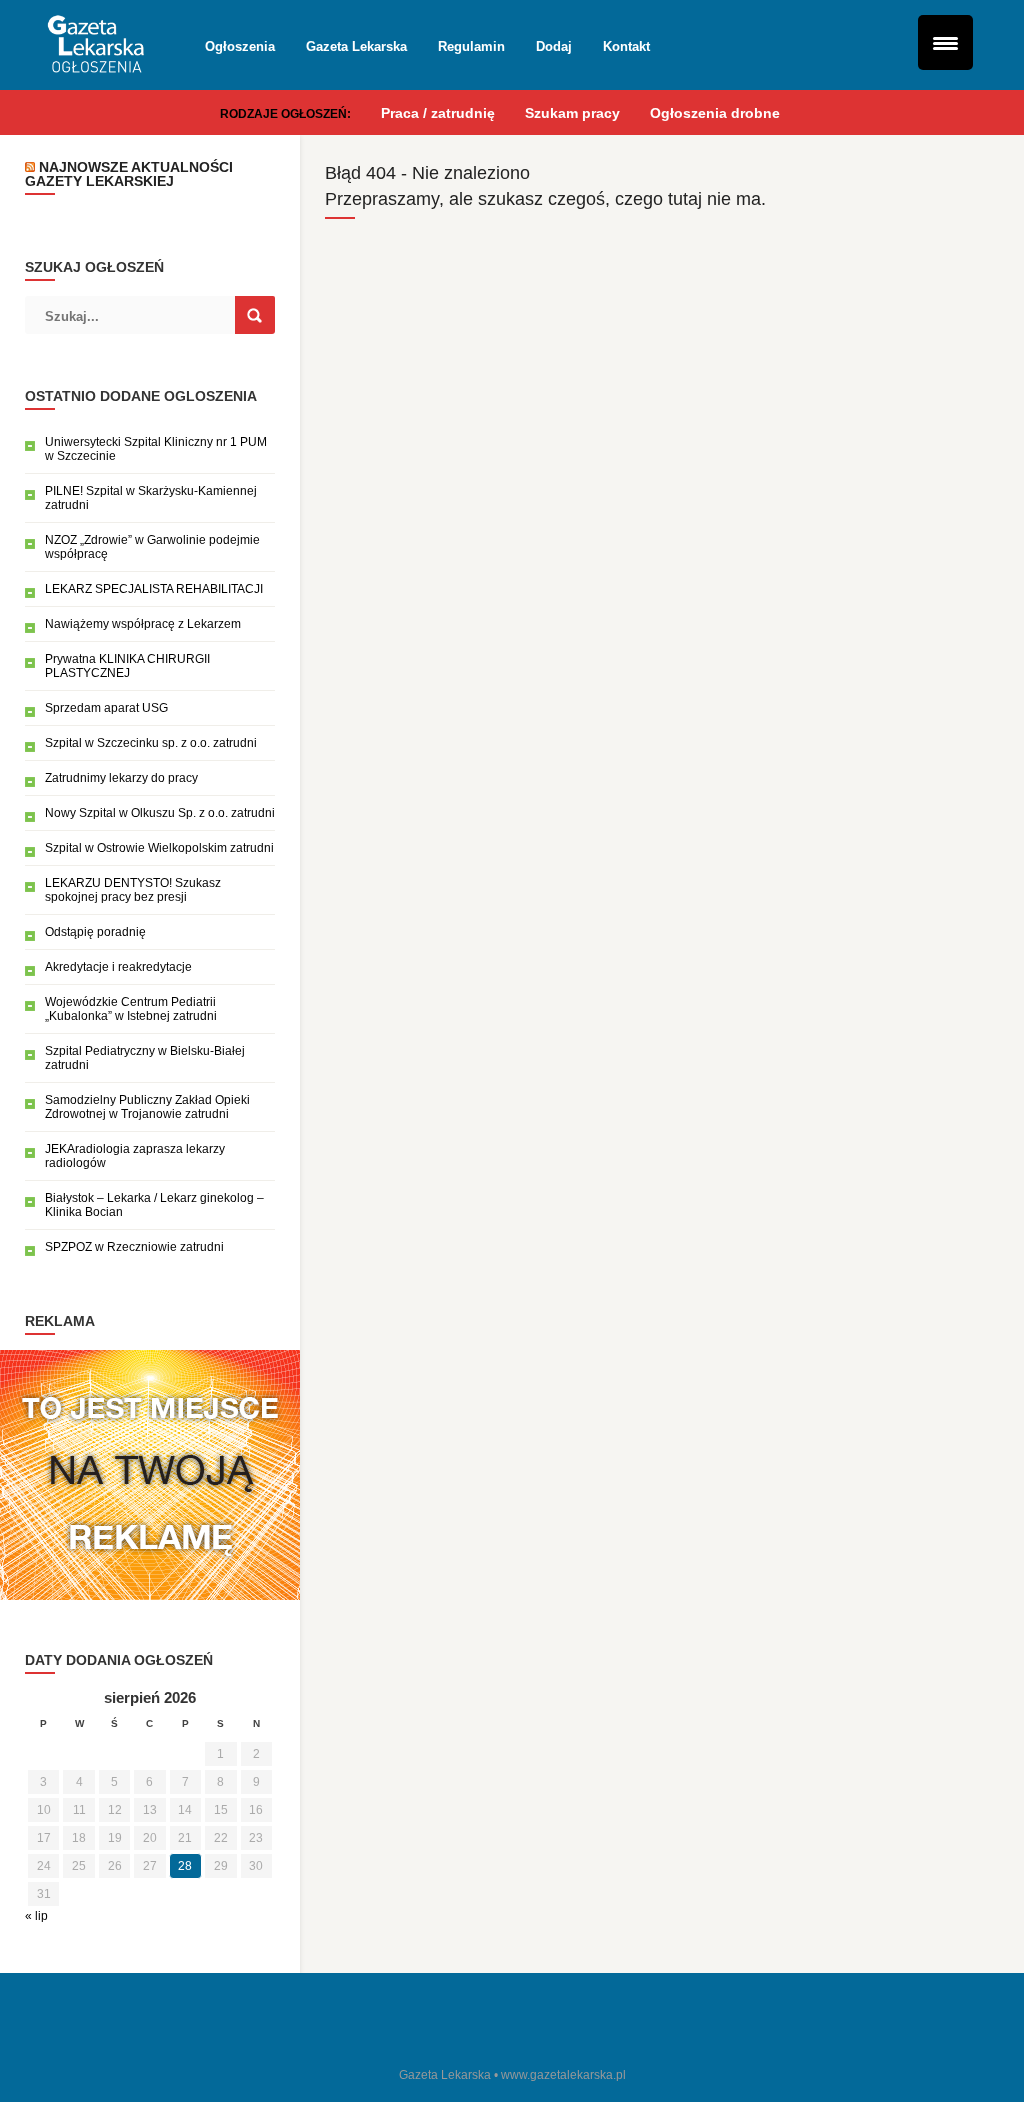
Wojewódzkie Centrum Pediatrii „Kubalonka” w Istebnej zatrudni (131, 1009)
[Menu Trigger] (945, 42)
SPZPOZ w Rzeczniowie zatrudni (134, 1247)
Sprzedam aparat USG (106, 708)
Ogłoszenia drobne (715, 113)
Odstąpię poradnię (95, 932)
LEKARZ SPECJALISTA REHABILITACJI (154, 589)
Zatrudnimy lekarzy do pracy (121, 778)
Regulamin (471, 46)
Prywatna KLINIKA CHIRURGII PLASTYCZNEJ (127, 666)
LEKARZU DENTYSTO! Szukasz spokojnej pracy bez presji (133, 890)
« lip (36, 1916)
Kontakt (626, 46)
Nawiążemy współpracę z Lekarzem (143, 624)
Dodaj (554, 46)
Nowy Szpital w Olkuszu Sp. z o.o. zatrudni (160, 813)
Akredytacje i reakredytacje (118, 967)
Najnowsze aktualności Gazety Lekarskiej (129, 174)
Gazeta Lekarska (356, 46)
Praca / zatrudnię (438, 113)
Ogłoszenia (240, 46)
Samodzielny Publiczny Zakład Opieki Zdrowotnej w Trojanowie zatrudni (147, 1107)
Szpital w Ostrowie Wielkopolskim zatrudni (159, 848)
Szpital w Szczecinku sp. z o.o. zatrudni (151, 743)
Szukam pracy (572, 113)
